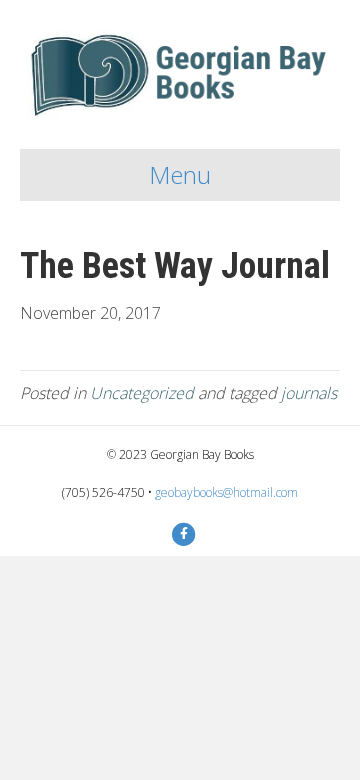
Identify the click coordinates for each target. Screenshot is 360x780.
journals (309, 393)
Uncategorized (142, 393)
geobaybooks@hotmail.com (226, 492)
